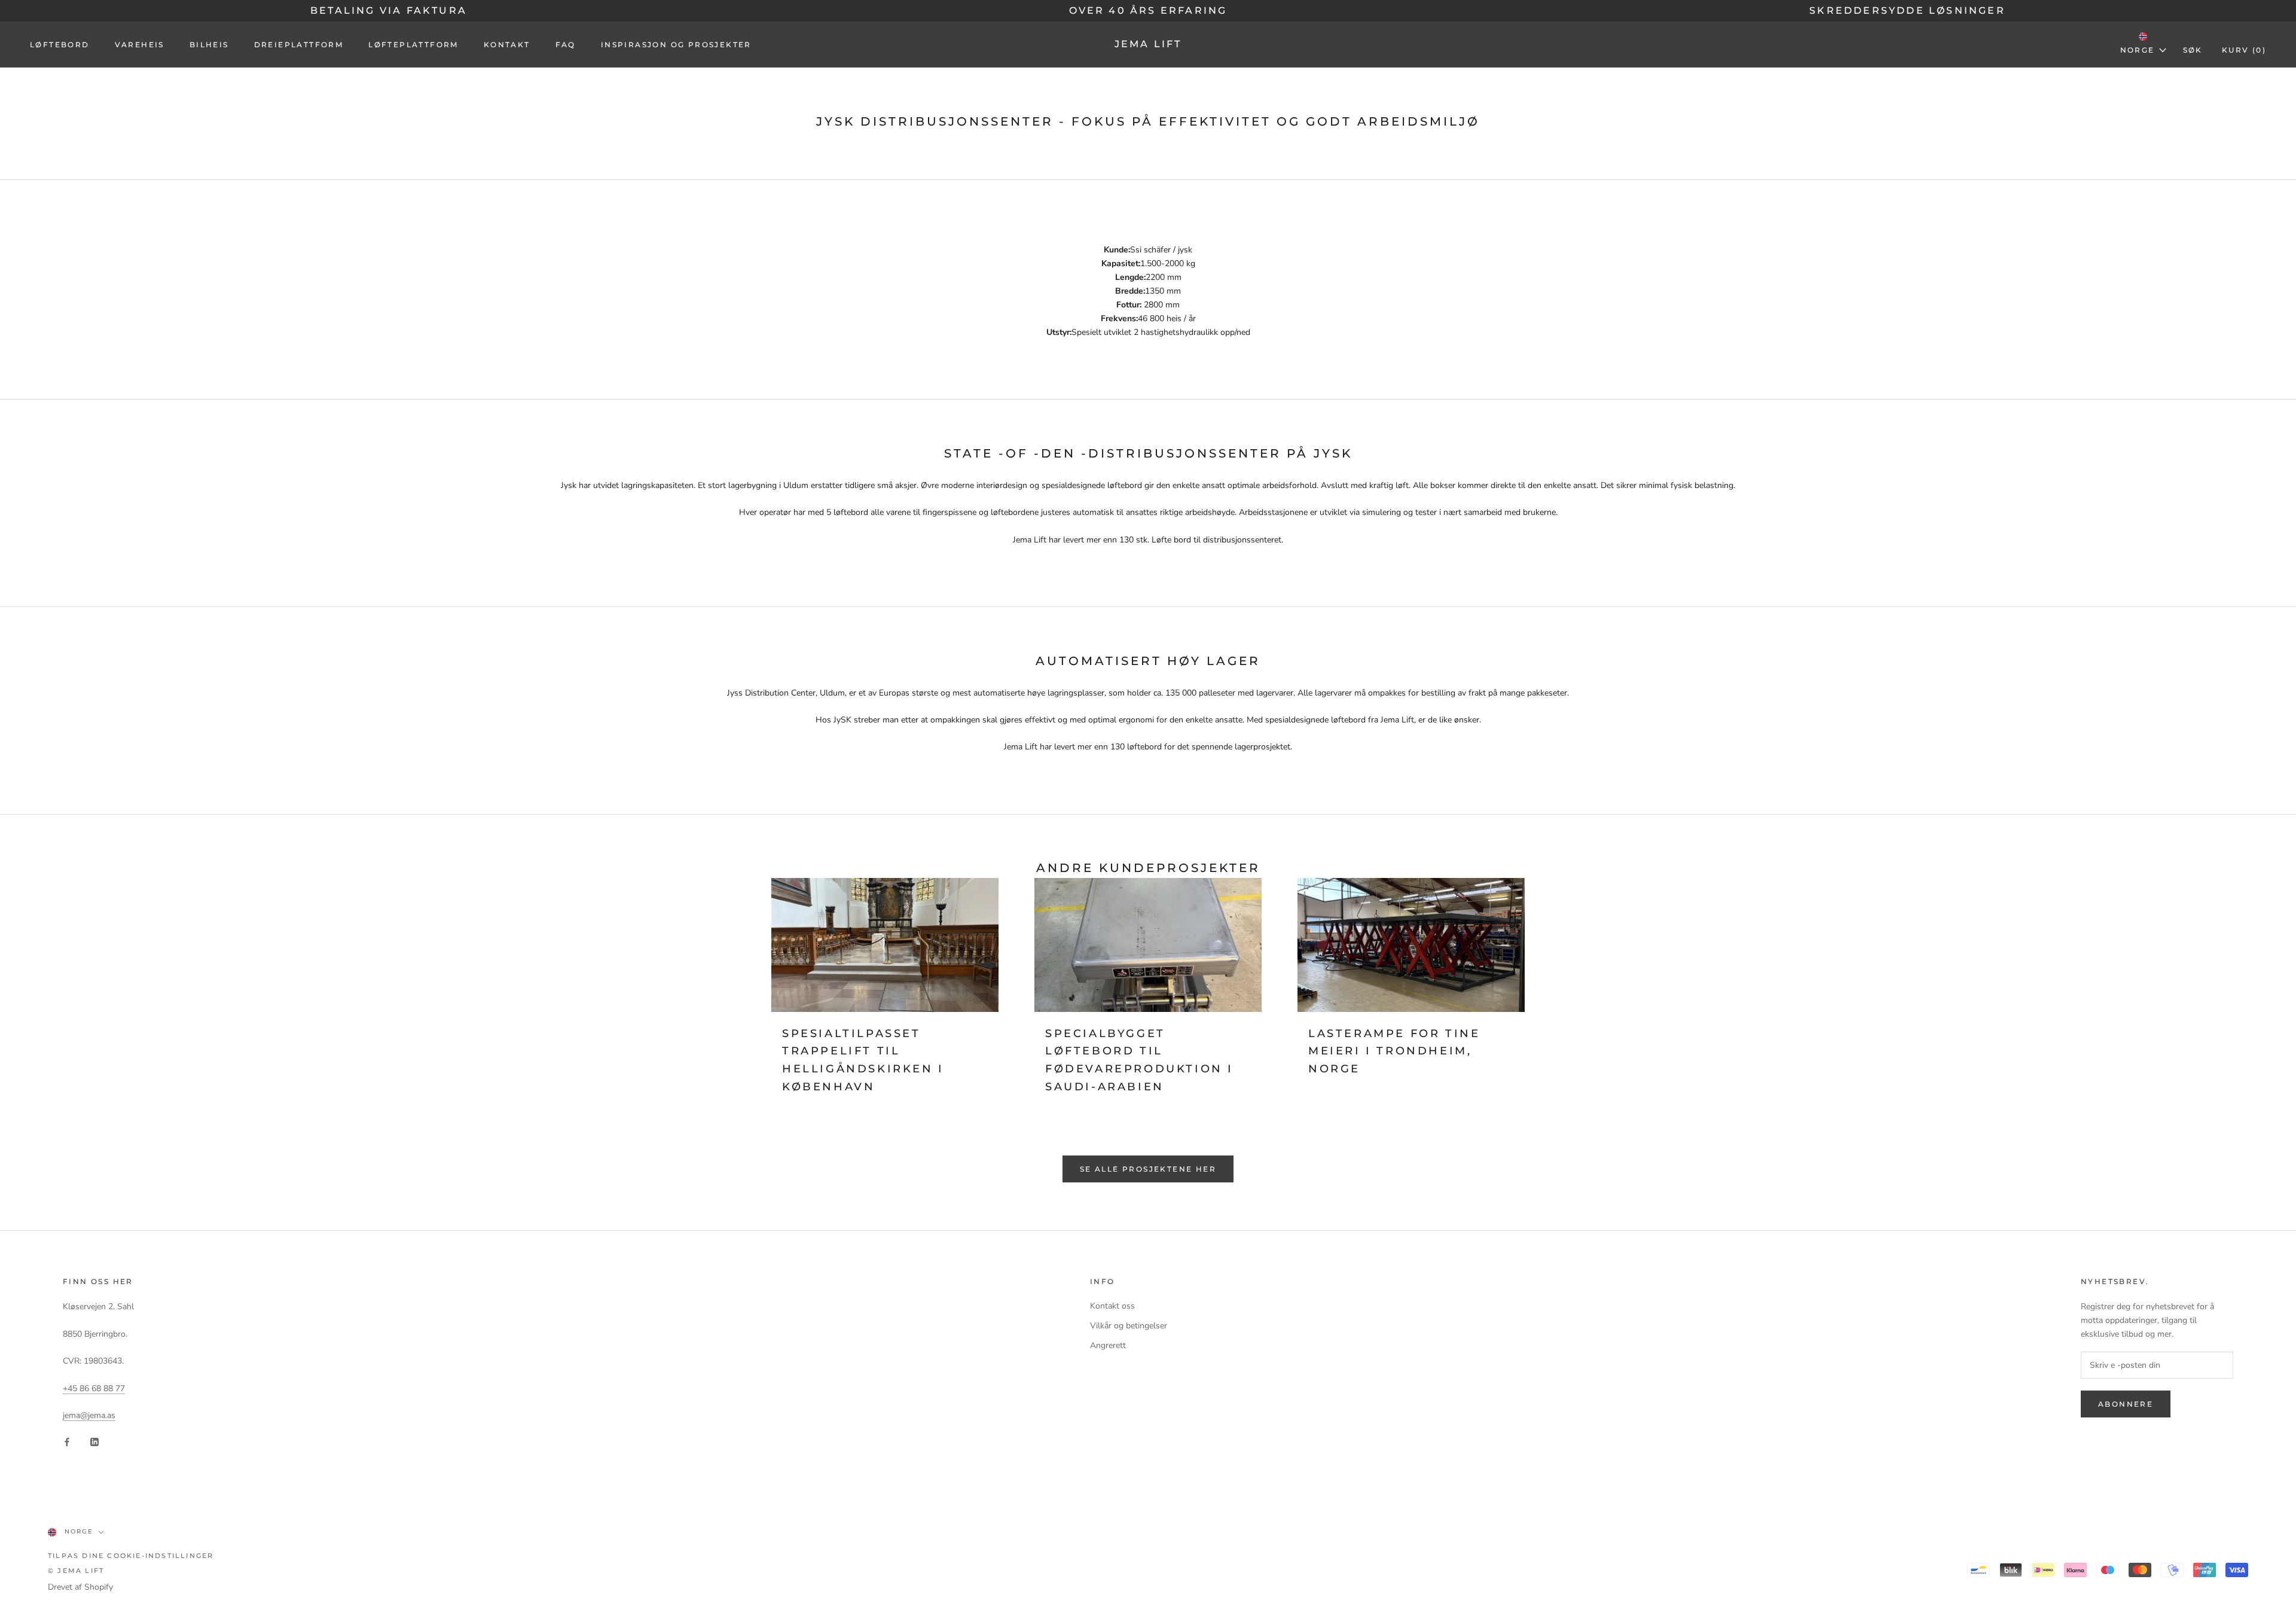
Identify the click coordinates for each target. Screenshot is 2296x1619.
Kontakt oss (1112, 1306)
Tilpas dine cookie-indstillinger (131, 1556)
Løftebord (60, 45)
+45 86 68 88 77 (94, 1388)
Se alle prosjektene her (1148, 1169)
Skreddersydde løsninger (1907, 10)
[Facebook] (67, 1441)
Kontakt (507, 45)
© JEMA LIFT (76, 1571)
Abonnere (2126, 1404)
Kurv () (2244, 50)
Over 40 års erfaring (1148, 10)
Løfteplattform (413, 45)
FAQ (566, 45)
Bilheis (209, 45)
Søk (2193, 50)
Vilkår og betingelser (1129, 1326)
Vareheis (140, 45)
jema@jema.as (89, 1415)
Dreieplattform (299, 45)
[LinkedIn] (94, 1441)
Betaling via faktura (389, 10)
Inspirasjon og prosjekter (676, 45)
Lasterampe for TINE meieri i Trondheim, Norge (1394, 1051)
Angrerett (1108, 1345)
